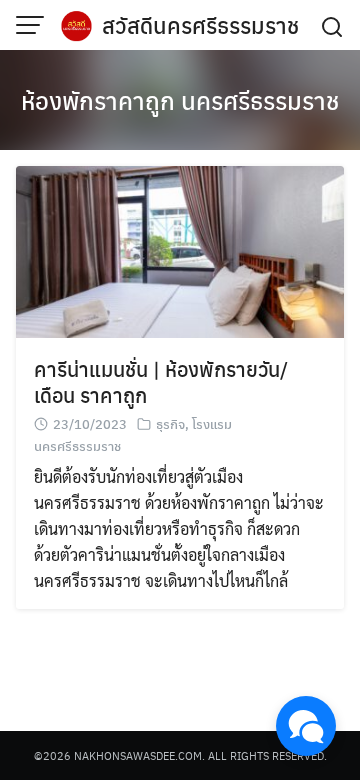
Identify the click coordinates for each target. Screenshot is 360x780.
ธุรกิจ (170, 423)
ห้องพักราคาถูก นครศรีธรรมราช (180, 100)
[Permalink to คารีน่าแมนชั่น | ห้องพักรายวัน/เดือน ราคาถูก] (180, 249)
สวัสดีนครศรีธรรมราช (200, 25)
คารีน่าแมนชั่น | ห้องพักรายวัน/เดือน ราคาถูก (161, 381)
